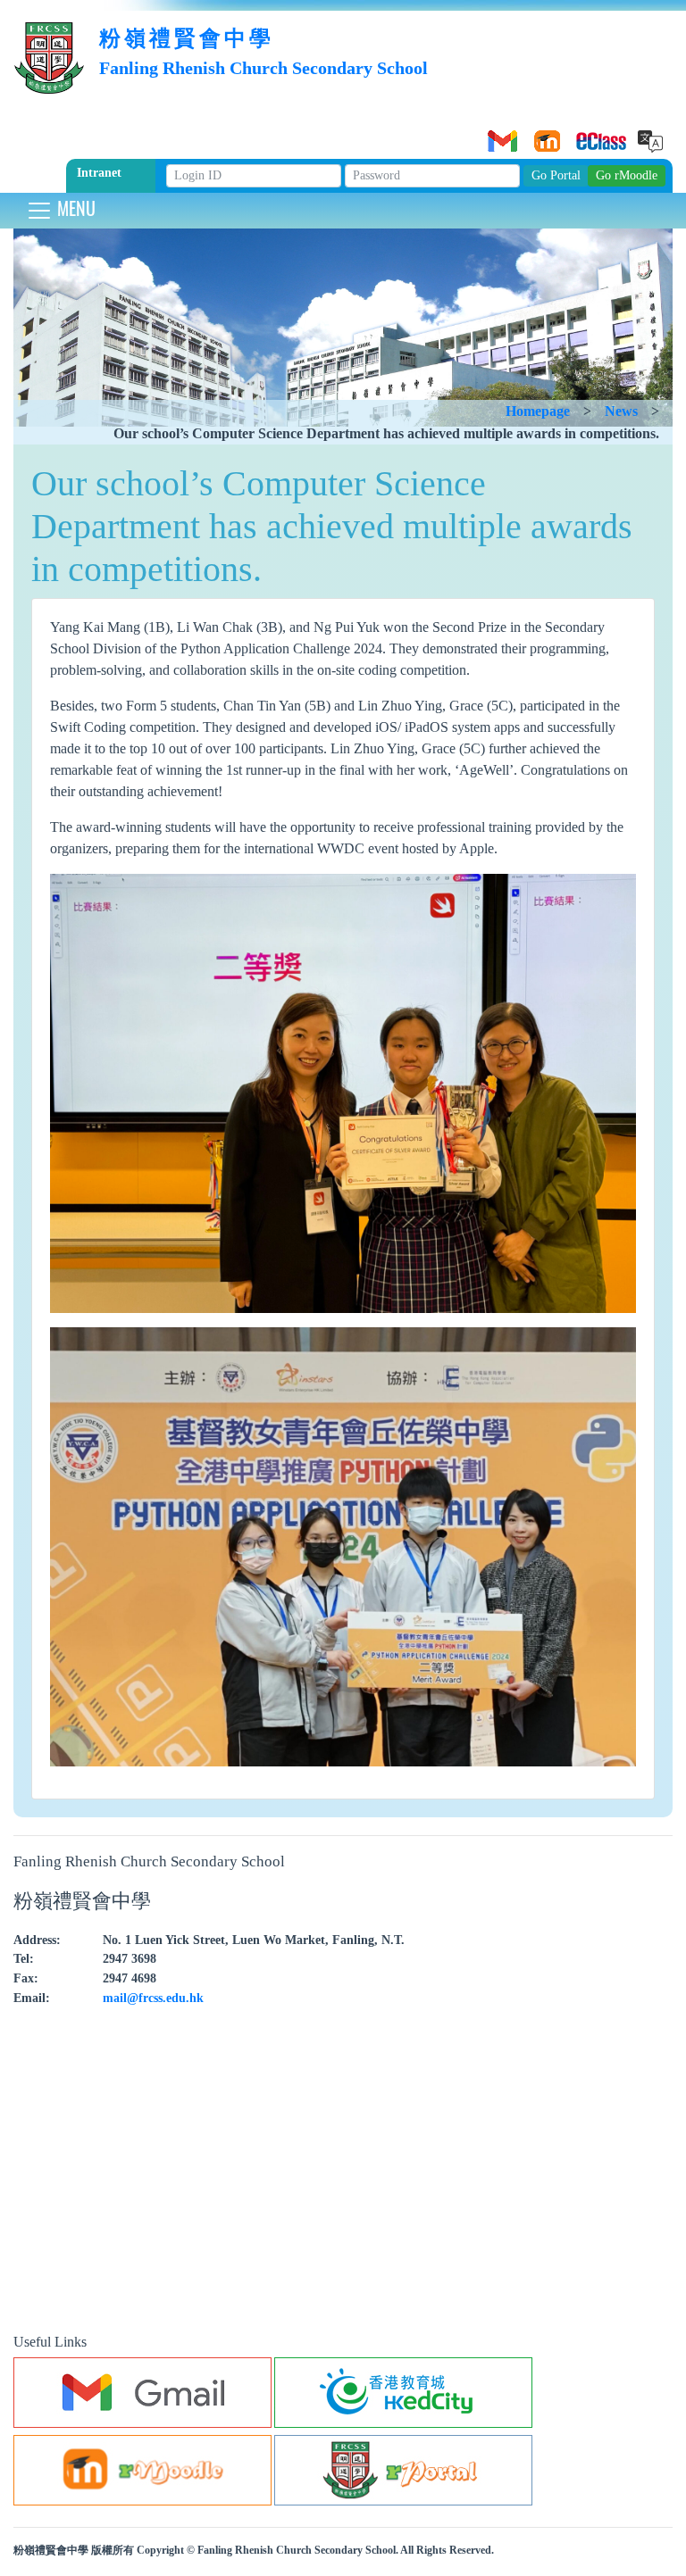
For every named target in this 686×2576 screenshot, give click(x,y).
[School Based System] (589, 135)
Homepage (538, 411)
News (621, 411)
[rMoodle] (544, 135)
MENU (74, 208)
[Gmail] (499, 135)
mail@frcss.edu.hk (153, 1998)
